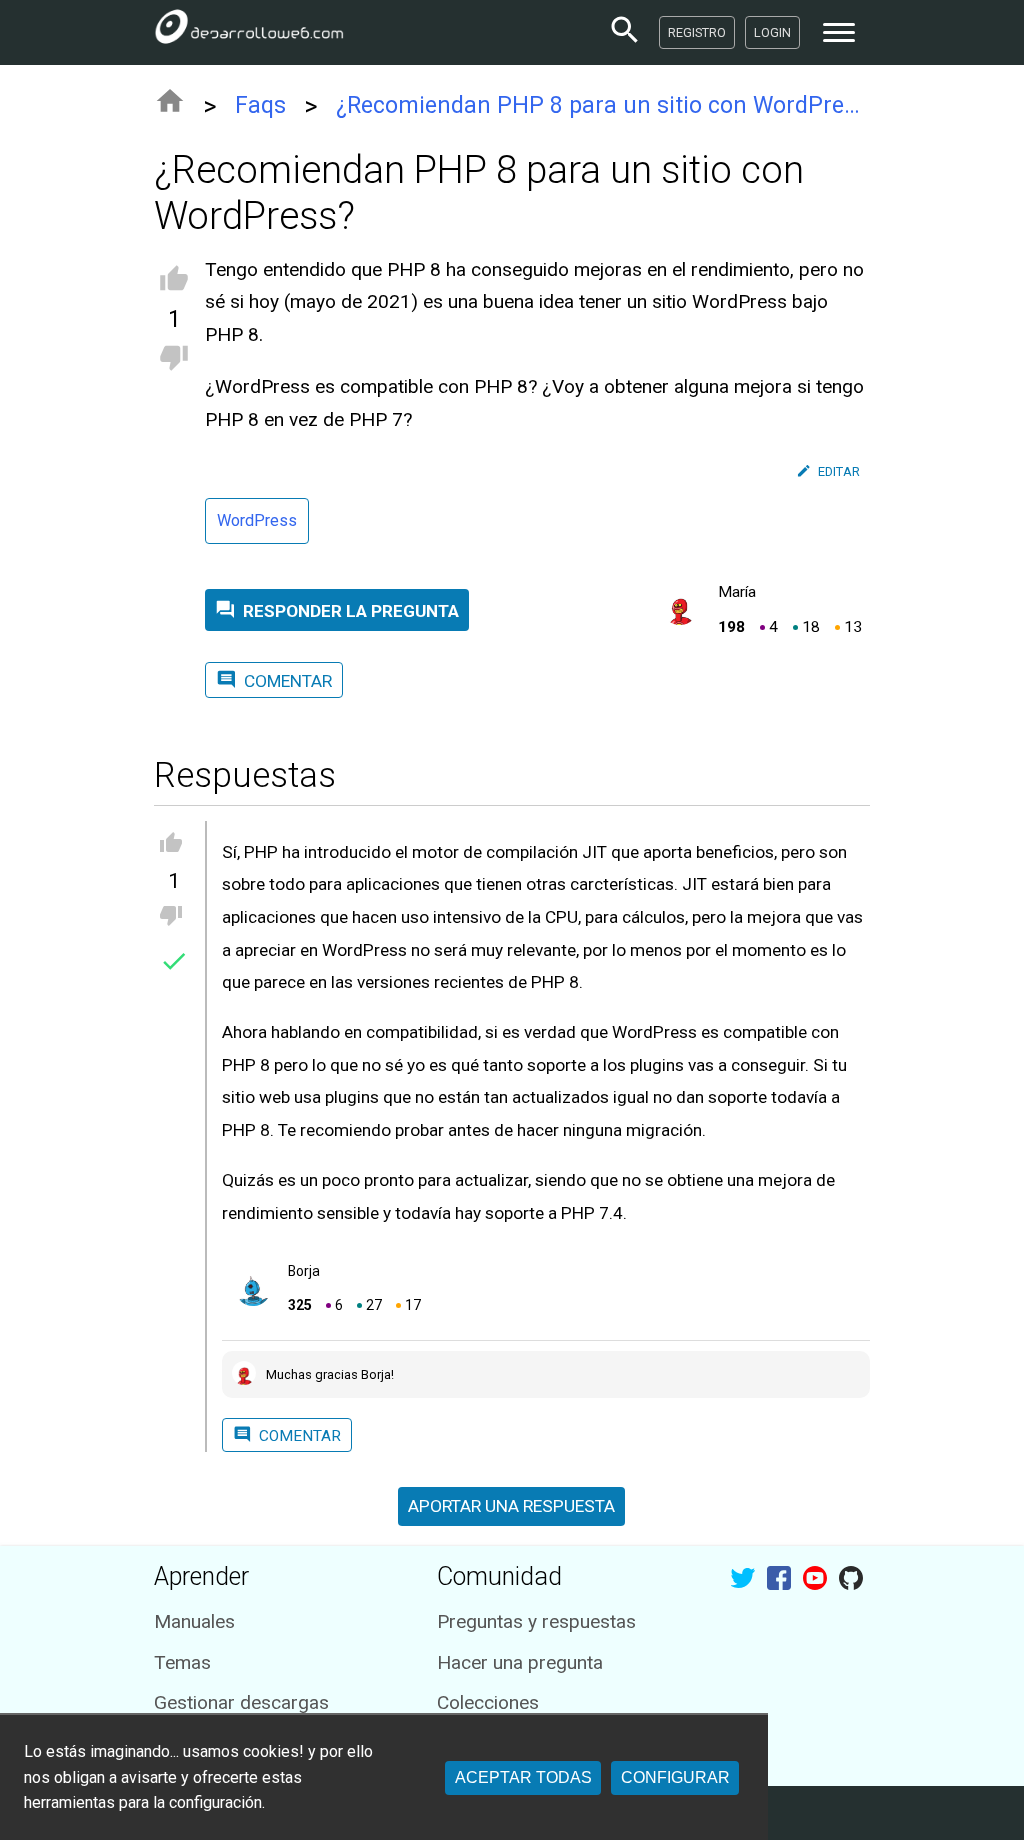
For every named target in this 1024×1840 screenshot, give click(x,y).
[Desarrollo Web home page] (249, 32)
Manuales (194, 1621)
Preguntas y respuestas (536, 1621)
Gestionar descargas (241, 1702)
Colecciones (488, 1702)
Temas (182, 1662)
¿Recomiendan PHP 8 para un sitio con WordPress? (603, 105)
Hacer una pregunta (520, 1662)
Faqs (260, 105)
